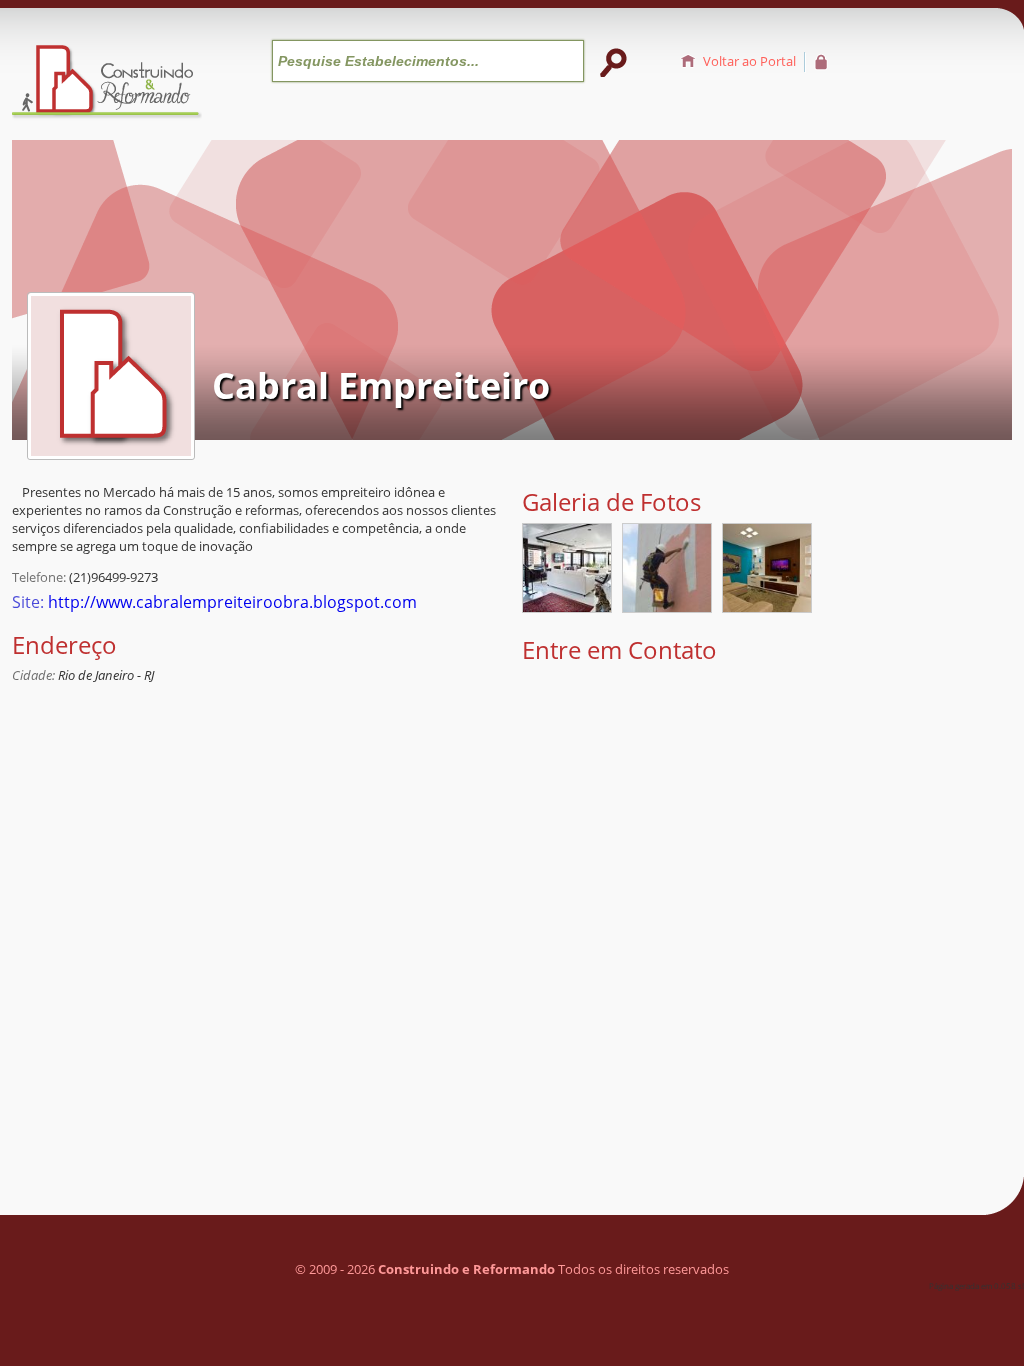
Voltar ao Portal (749, 61)
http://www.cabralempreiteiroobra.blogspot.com (232, 602)
